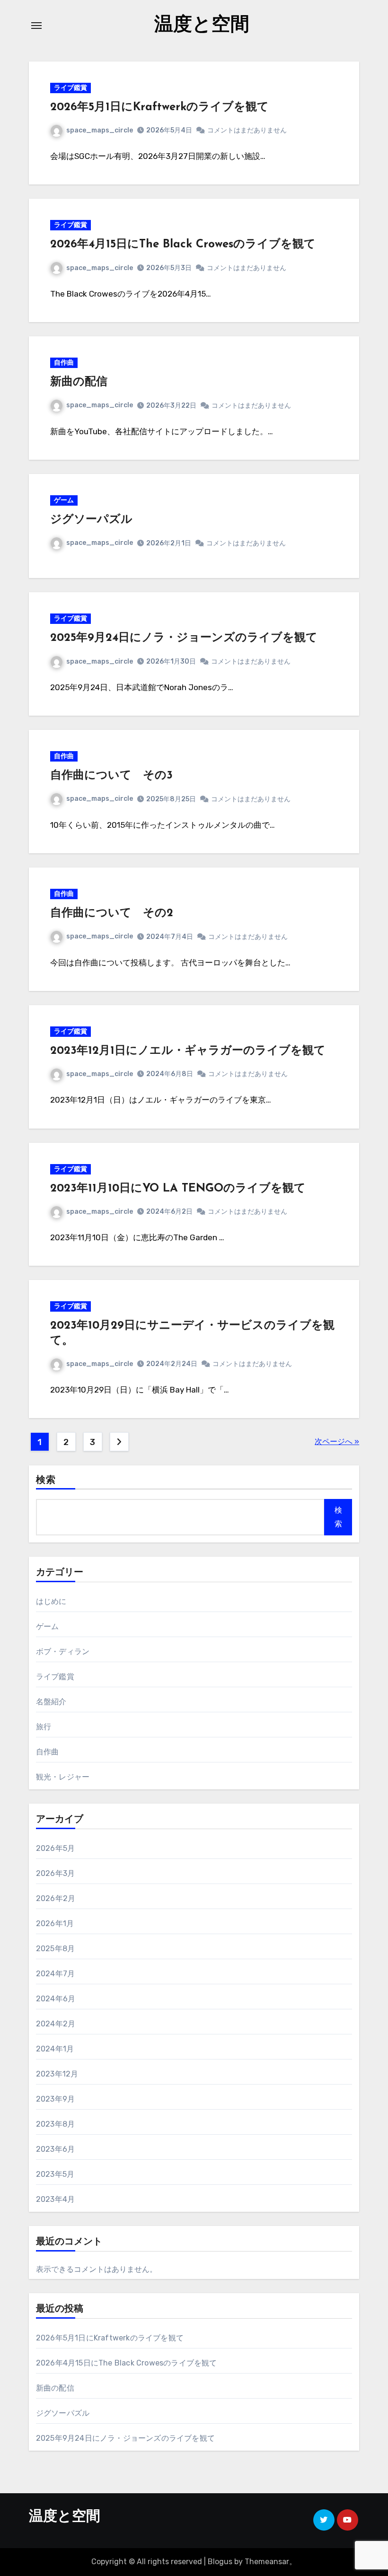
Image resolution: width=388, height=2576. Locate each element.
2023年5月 (55, 2174)
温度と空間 (202, 26)
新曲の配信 (79, 382)
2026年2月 (56, 1898)
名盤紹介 (51, 1702)
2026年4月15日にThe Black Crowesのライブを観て (183, 245)
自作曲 (64, 363)
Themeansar (267, 2562)
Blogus (220, 2562)
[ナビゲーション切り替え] (36, 26)
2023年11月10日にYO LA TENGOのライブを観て (178, 1189)
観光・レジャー (63, 1777)
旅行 (44, 1727)
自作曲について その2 (112, 913)
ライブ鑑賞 (71, 88)
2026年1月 (55, 1923)
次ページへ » (337, 1441)
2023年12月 (57, 2074)
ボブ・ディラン (63, 1652)
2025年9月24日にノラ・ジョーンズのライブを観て (184, 638)
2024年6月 (56, 1999)
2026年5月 (55, 1848)
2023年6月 (55, 2149)
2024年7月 (55, 1974)
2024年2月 (56, 2024)
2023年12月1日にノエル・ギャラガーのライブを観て (188, 1051)
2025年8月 (55, 1949)
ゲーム (64, 500)
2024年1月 (55, 2049)
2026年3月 (55, 1873)
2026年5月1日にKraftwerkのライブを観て (159, 107)
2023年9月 (55, 2099)
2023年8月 (55, 2124)
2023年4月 (55, 2199)
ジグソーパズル (91, 520)
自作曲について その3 (111, 776)
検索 (46, 1481)
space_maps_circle (100, 130)
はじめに (51, 1601)
